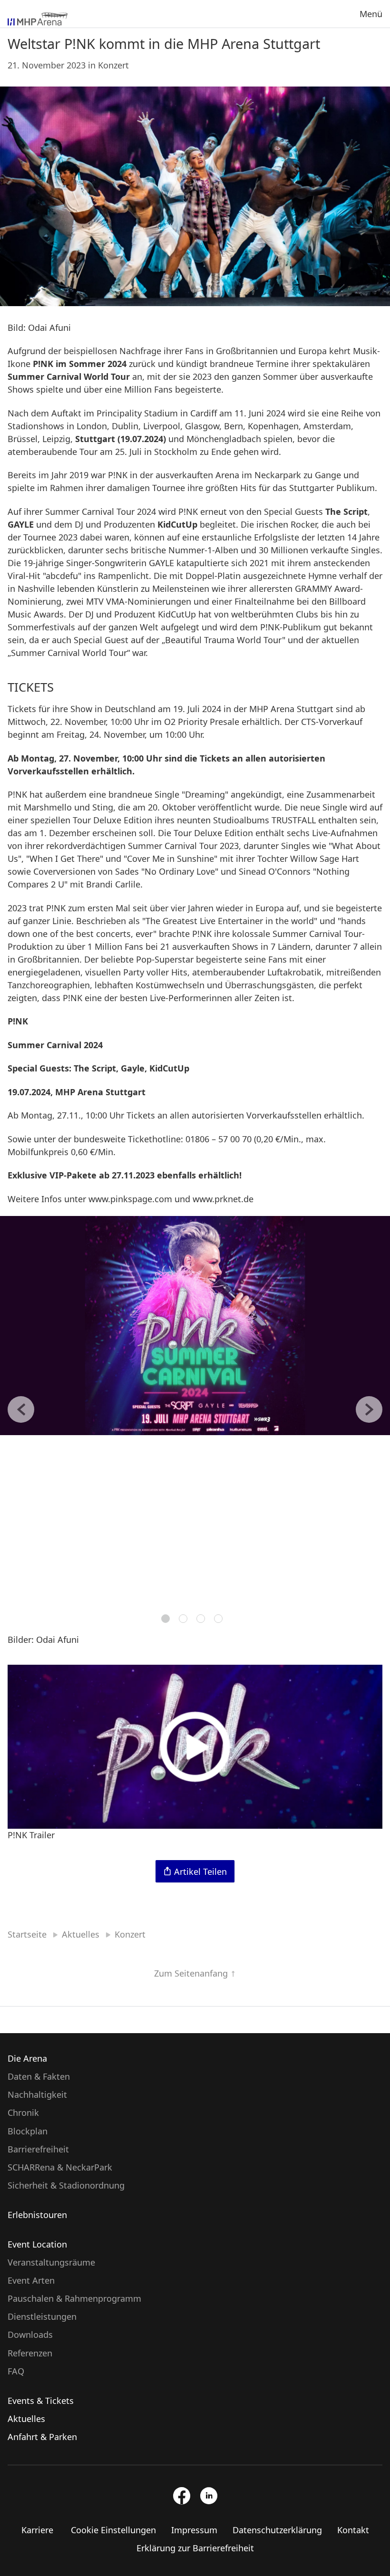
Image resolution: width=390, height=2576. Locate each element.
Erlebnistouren (37, 2215)
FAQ (16, 2371)
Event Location (37, 2244)
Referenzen (30, 2353)
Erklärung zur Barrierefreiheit (195, 2548)
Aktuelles (26, 2419)
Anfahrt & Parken (42, 2437)
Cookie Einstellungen (113, 2530)
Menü (371, 14)
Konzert (113, 65)
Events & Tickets (41, 2401)
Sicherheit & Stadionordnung (66, 2185)
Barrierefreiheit (38, 2149)
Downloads (30, 2335)
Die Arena (27, 2058)
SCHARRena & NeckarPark (60, 2167)
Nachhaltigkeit (37, 2094)
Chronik (23, 2113)
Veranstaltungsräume (51, 2262)
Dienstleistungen (42, 2316)
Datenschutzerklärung (277, 2530)
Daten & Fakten (39, 2076)
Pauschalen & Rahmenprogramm (74, 2298)
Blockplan (28, 2131)
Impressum (194, 2530)
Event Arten (31, 2280)
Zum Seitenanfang (192, 1973)
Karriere (37, 2530)
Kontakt (353, 2530)
